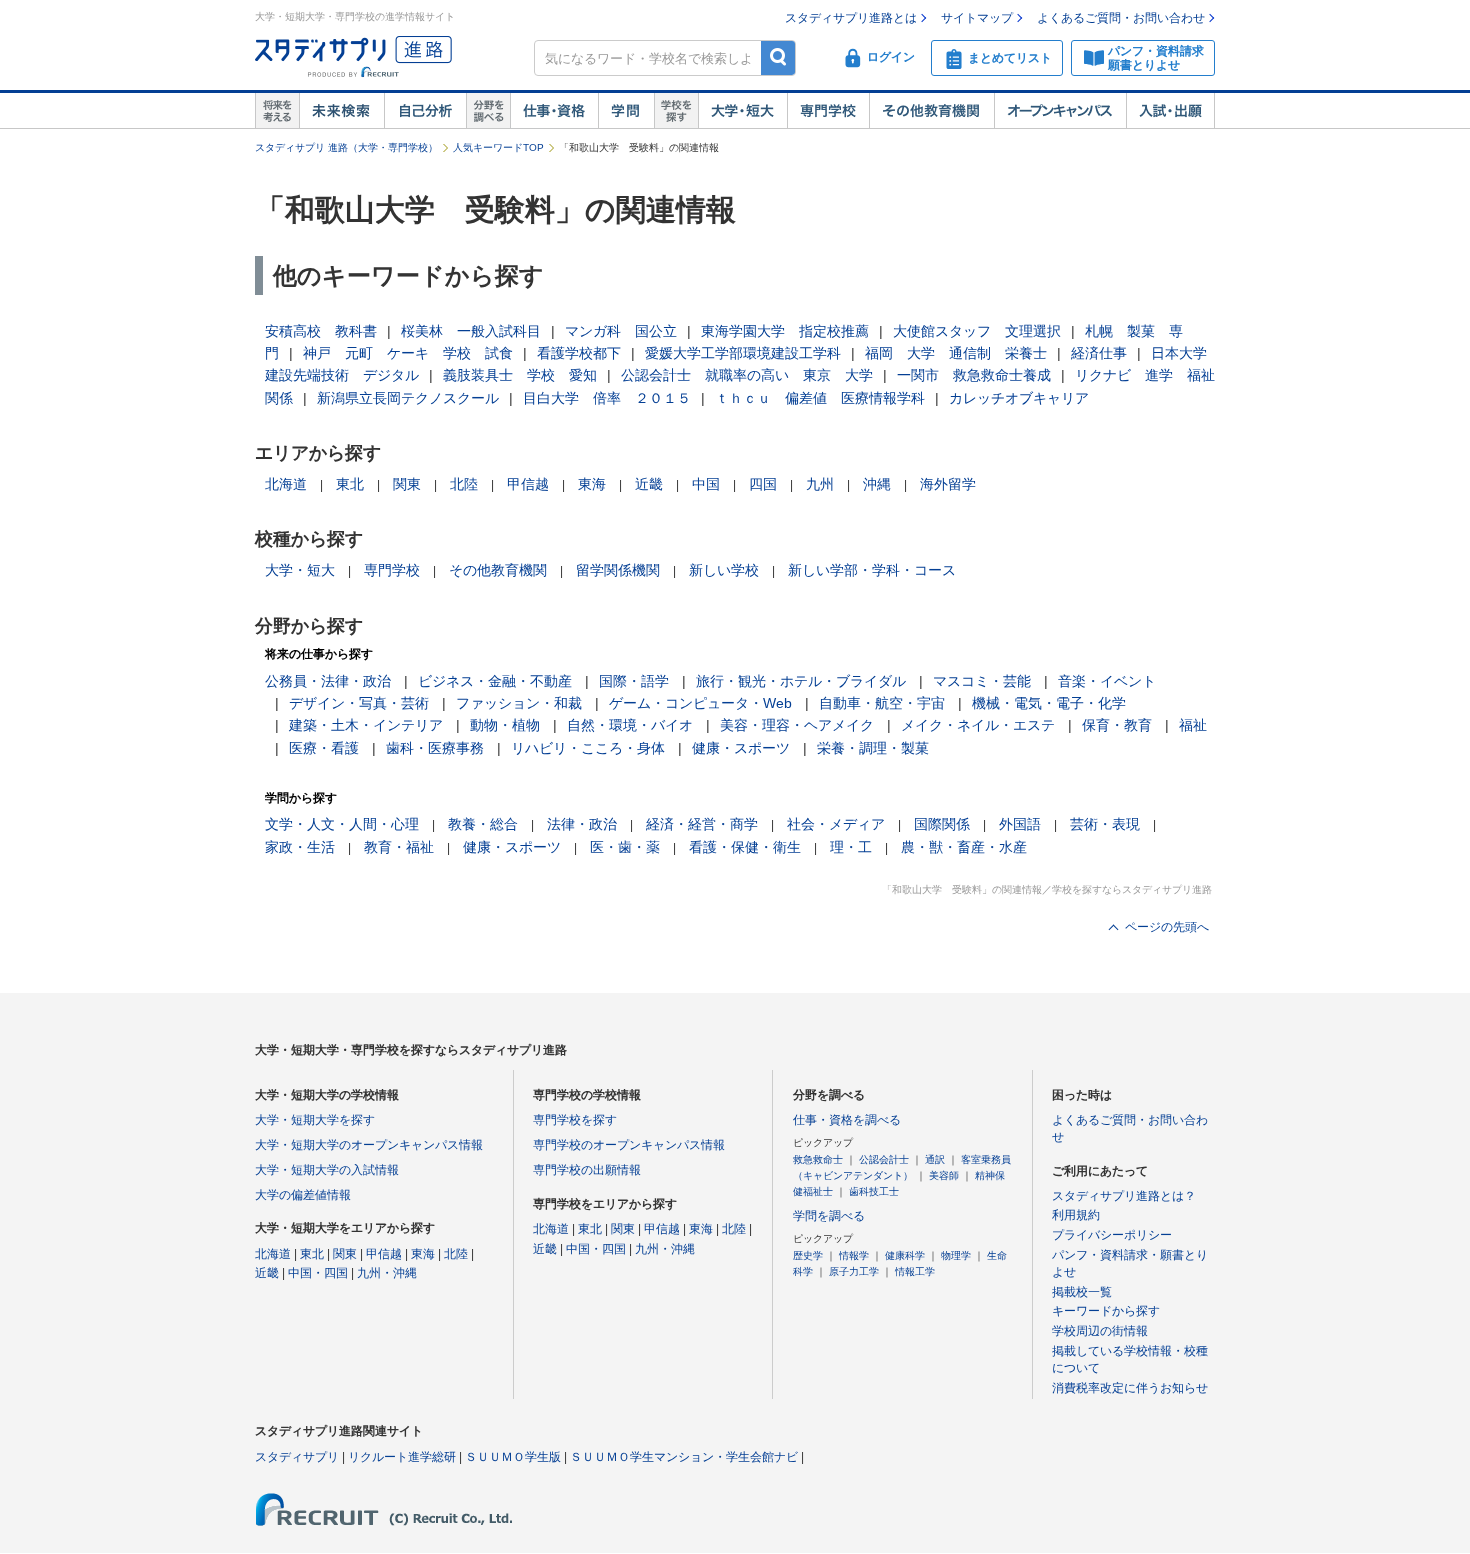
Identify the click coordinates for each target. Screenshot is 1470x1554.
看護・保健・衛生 (745, 847)
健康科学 (905, 1255)
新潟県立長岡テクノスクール (408, 398)
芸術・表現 (1105, 824)
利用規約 (1076, 1215)
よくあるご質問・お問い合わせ (1121, 18)
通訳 (935, 1159)
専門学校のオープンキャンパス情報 (629, 1145)
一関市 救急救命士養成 (974, 375)
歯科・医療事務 (435, 748)
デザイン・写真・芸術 (359, 703)
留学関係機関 (618, 570)
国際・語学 (634, 681)
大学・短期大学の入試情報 (327, 1170)
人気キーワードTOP (498, 147)
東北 (350, 484)
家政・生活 (300, 847)
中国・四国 (318, 1273)
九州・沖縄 (387, 1273)
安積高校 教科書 (321, 331)
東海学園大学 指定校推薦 (785, 331)
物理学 (956, 1255)
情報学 (854, 1255)
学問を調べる (829, 1216)
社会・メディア (836, 824)
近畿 (649, 484)
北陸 (464, 484)
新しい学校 (724, 570)
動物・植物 (505, 725)
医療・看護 (324, 748)
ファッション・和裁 (519, 703)
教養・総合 (483, 824)
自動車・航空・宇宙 (882, 703)
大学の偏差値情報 (303, 1195)
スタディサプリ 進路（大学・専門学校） (346, 147)
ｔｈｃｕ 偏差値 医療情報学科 (820, 398)
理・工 (851, 847)
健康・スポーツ (741, 748)
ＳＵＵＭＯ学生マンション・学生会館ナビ (684, 1457)
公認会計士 (884, 1159)
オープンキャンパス (1060, 111)
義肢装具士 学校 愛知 (520, 375)
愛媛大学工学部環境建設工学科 (743, 353)
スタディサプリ (297, 1457)
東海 (592, 484)
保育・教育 (1117, 725)
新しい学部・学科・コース (872, 570)
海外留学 (948, 484)
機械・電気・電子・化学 (1049, 703)
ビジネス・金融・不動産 (495, 681)
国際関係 (942, 824)
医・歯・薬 (625, 847)
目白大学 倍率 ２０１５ (607, 398)
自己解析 (425, 111)
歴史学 (808, 1255)
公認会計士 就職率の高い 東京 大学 (747, 375)
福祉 (1193, 725)
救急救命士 (818, 1159)
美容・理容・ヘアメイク (797, 725)
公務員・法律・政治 (328, 681)
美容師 (944, 1175)
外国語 (1020, 824)
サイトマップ (977, 18)
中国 (706, 484)
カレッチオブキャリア (1019, 398)
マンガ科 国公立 (621, 331)
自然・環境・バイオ (630, 725)
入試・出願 (1170, 111)
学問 (626, 111)
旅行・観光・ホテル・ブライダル (801, 681)
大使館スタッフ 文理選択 (977, 331)
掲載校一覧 (1082, 1292)
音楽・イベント (1107, 681)
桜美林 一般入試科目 (471, 331)
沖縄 (877, 484)
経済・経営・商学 (702, 824)
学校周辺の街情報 (1100, 1331)
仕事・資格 (554, 111)
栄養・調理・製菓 (873, 748)
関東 (407, 484)
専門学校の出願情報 (587, 1170)
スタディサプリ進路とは (851, 18)
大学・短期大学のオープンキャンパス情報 (369, 1145)
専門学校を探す (575, 1120)
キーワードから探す (1106, 1311)
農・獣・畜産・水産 (964, 847)
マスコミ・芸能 (982, 681)
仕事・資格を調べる (847, 1120)
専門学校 (828, 111)
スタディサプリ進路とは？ (1124, 1196)
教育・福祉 (399, 847)
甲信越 (528, 484)
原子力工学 (854, 1271)
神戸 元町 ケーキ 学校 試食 (408, 353)
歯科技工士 (874, 1191)
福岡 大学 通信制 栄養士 (956, 353)
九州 (820, 484)
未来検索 (341, 111)
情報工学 (915, 1271)
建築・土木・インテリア (366, 725)
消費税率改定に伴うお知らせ (1130, 1388)
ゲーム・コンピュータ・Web (700, 703)
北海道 (286, 484)
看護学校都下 (579, 353)
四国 (763, 484)
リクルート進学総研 (402, 1457)
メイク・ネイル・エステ (978, 725)
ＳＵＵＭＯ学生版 (513, 1457)
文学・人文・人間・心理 (342, 824)
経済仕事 (1099, 353)
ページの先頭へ (1167, 927)
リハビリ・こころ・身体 (588, 748)
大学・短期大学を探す (315, 1120)
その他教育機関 (931, 111)
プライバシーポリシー (1112, 1235)
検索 (778, 57)
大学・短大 (742, 111)
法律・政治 (582, 824)
